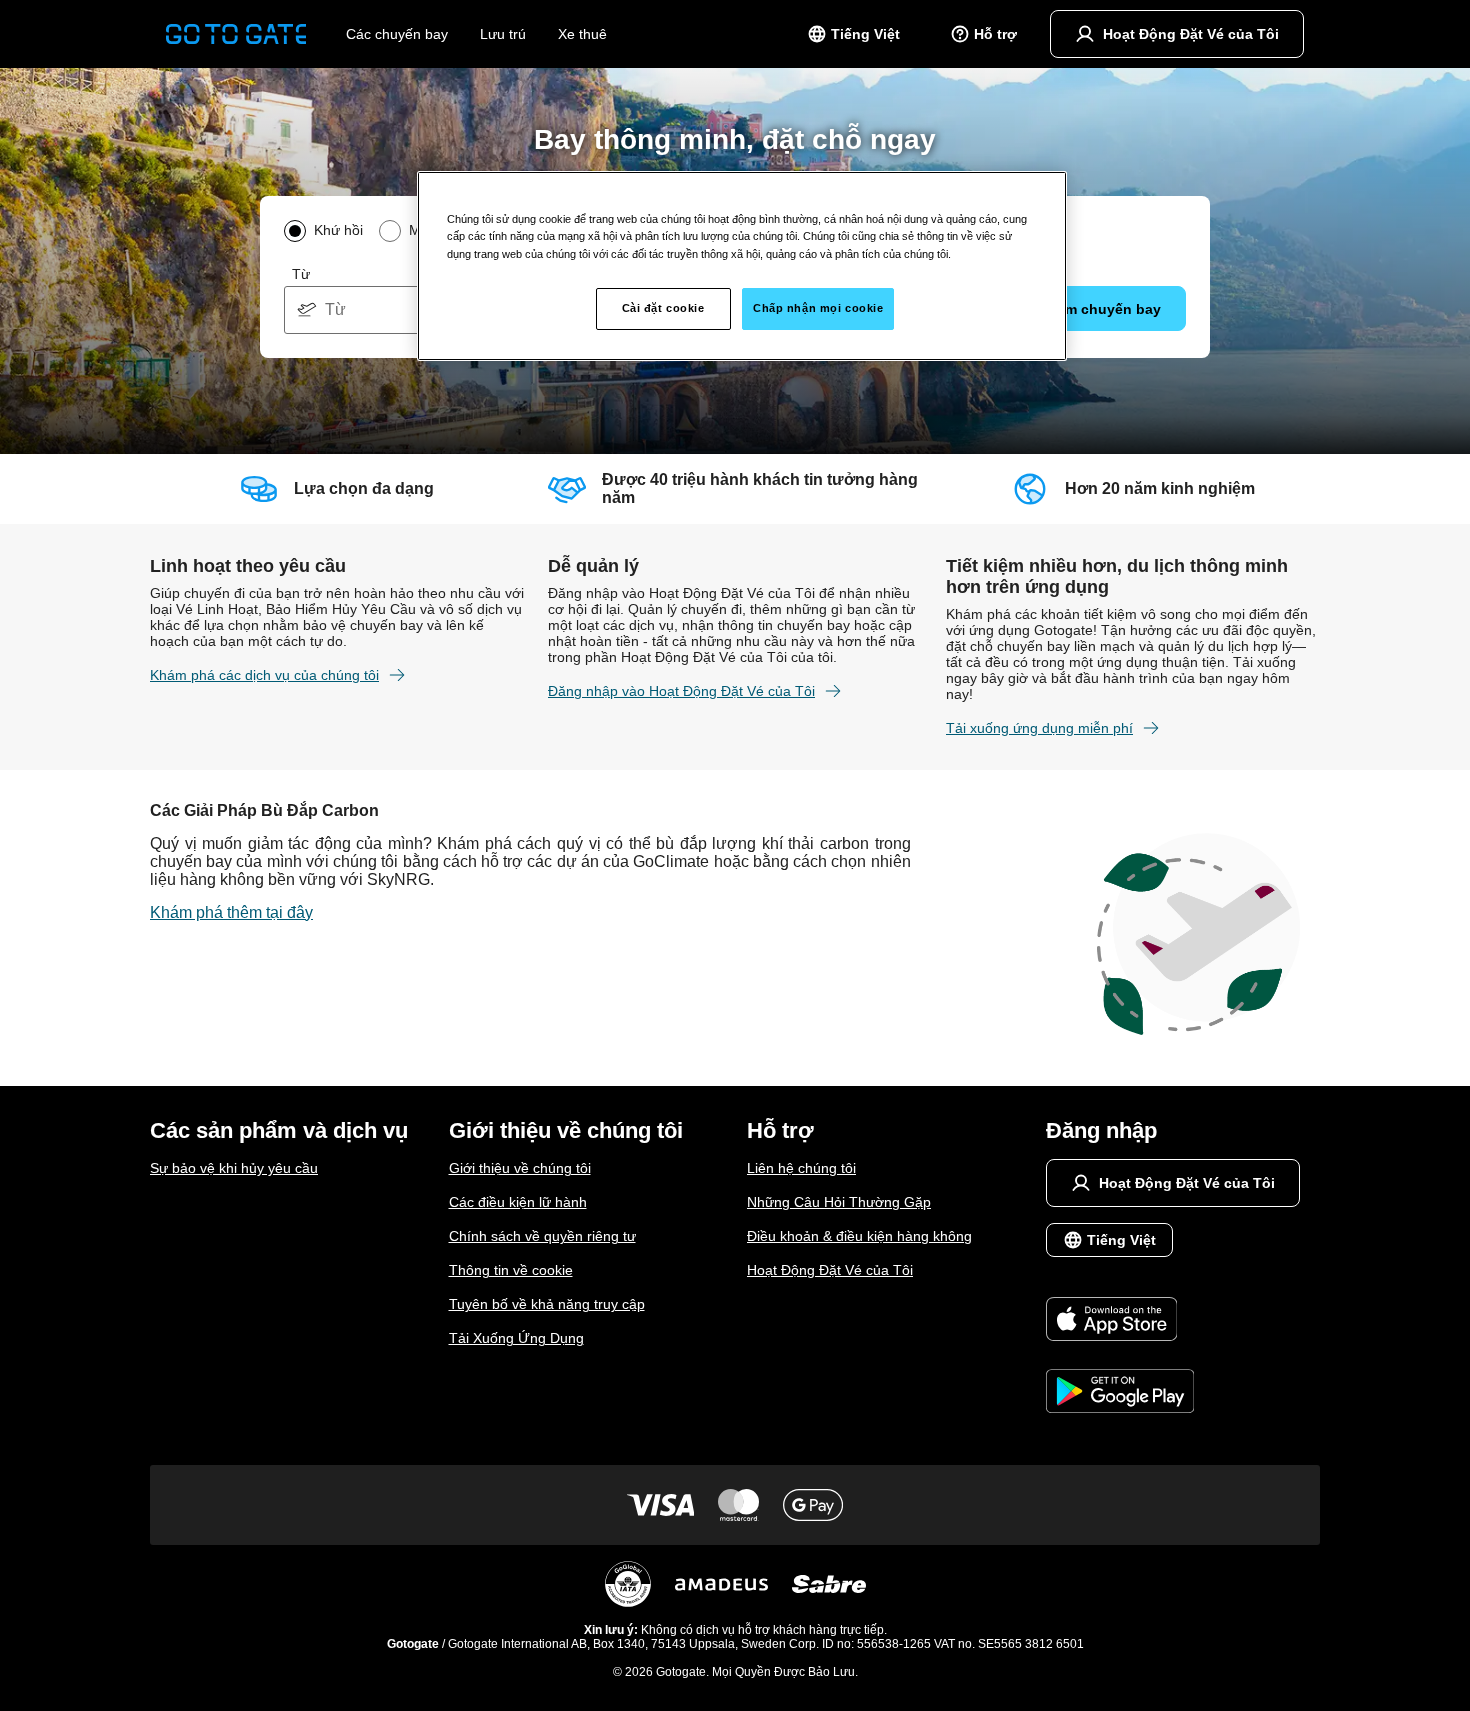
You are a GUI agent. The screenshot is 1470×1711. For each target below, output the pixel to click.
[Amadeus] (721, 1584)
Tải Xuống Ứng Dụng (516, 1338)
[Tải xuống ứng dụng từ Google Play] (1120, 1393)
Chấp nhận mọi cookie (818, 308)
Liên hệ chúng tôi (801, 1168)
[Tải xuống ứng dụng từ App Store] (1120, 1321)
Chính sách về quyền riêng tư (542, 1236)
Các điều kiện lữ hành (518, 1202)
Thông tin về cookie (511, 1270)
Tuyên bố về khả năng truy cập (547, 1304)
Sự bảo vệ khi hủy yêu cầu (234, 1168)
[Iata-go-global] (628, 1584)
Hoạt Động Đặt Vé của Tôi (830, 1270)
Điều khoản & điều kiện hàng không (859, 1236)
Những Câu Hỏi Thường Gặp (839, 1202)
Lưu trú (503, 34)
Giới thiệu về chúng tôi (520, 1168)
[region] (742, 266)
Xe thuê (582, 34)
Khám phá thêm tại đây (231, 912)
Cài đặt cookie (663, 308)
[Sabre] (829, 1584)
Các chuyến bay (397, 34)
